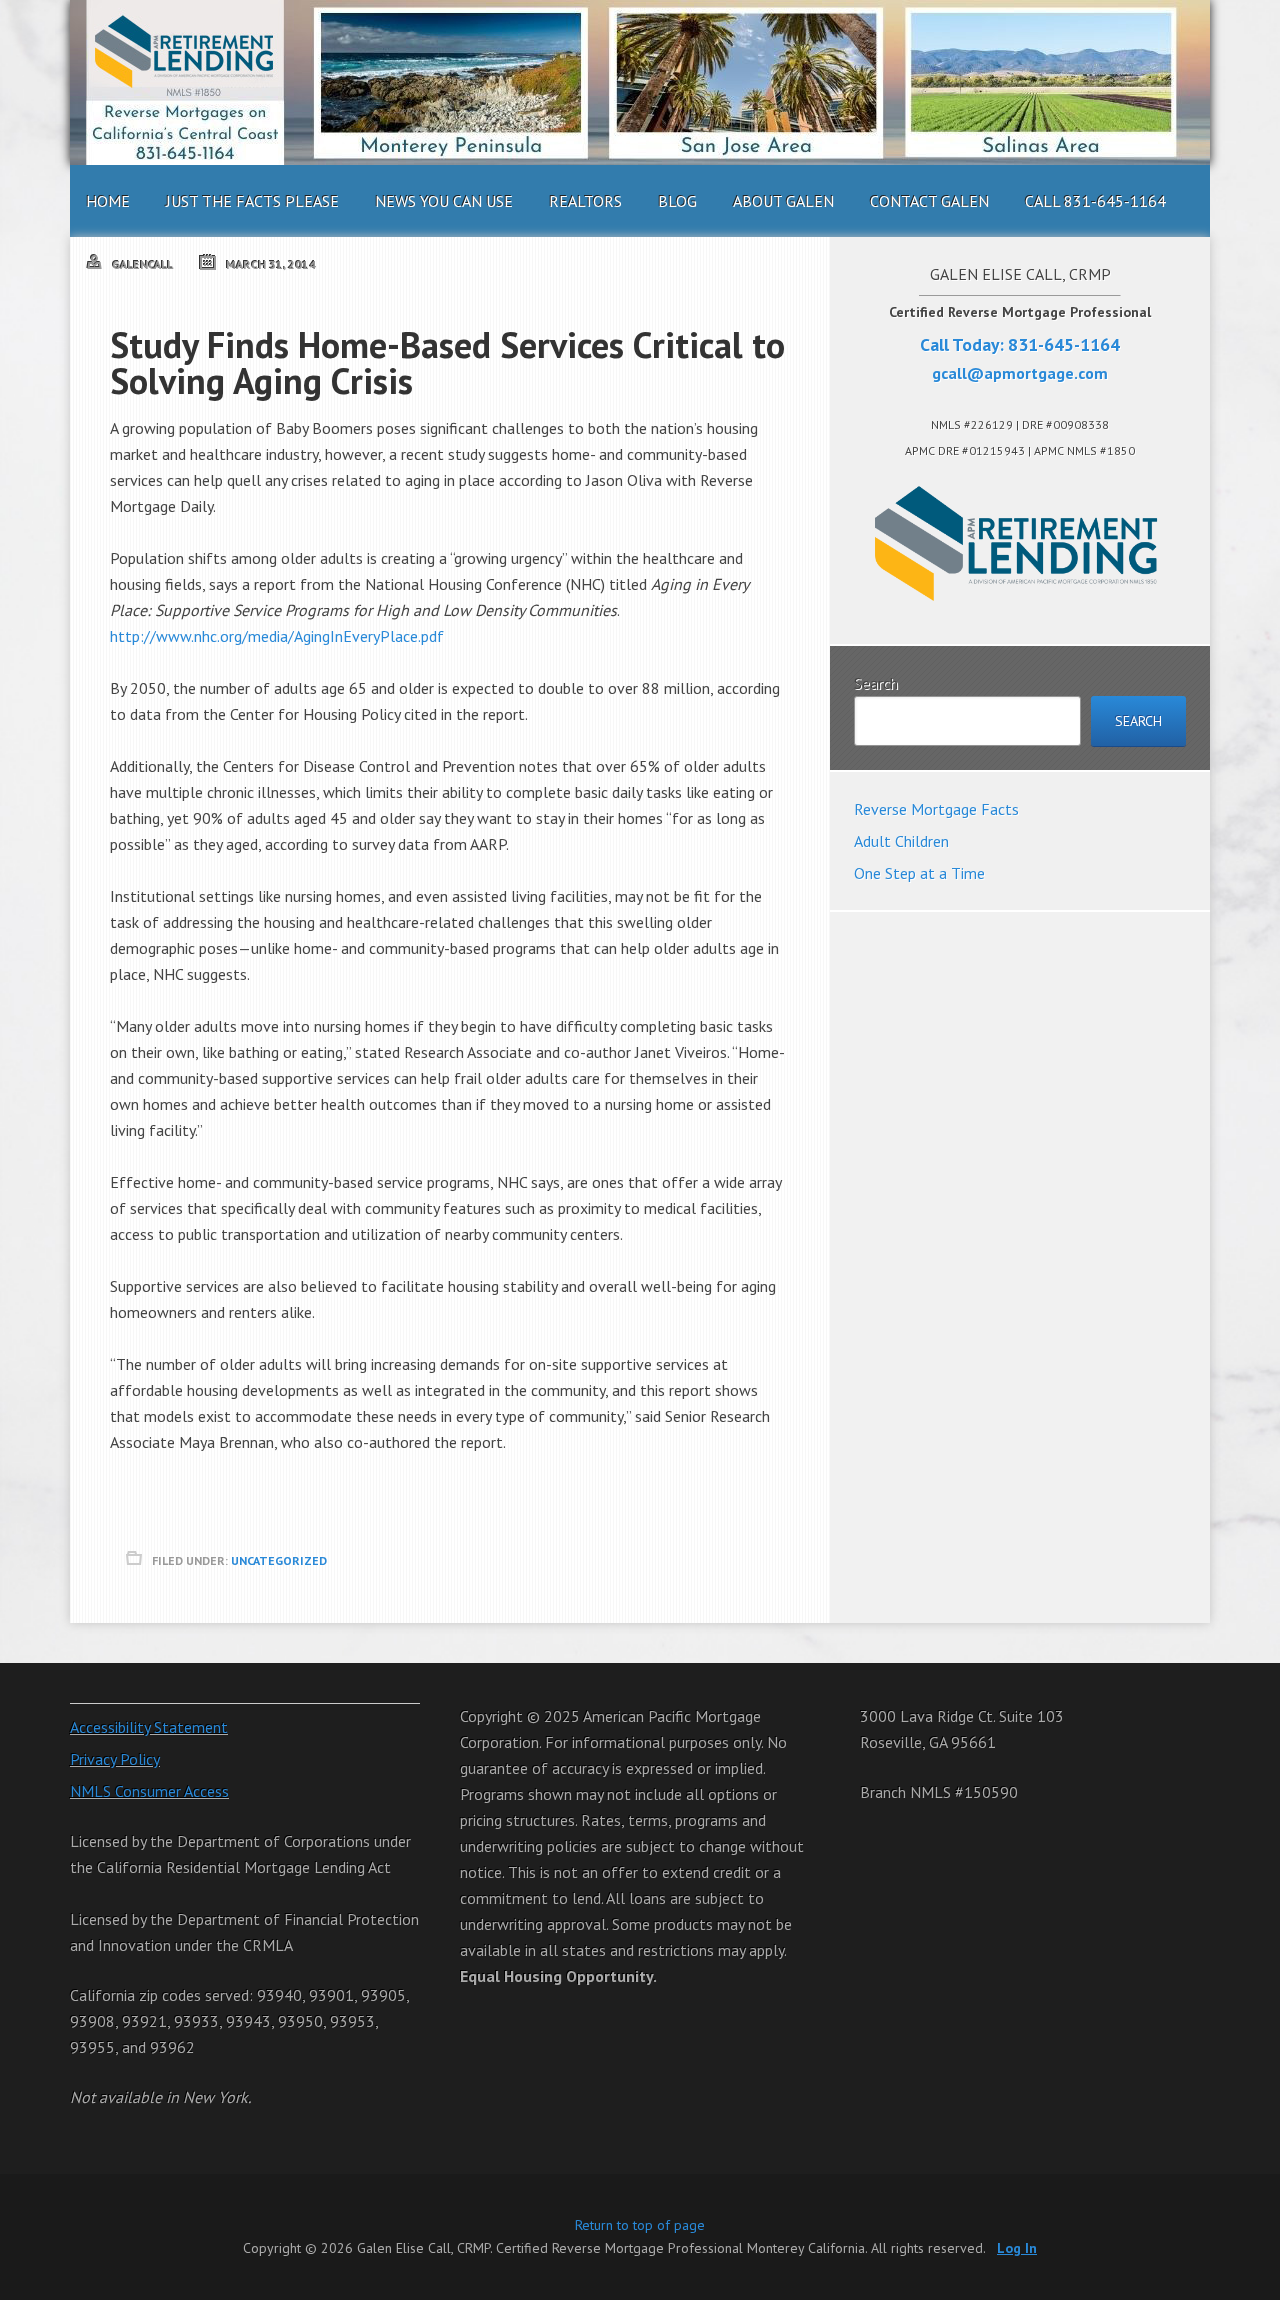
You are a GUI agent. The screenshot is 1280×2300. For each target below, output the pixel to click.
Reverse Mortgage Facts (936, 809)
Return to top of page (640, 2225)
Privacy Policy (115, 1759)
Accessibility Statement (149, 1727)
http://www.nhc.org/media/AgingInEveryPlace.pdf (277, 636)
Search (876, 683)
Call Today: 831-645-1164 (1020, 344)
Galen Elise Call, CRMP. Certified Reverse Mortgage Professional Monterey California (640, 82)
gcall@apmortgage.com (1020, 373)
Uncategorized (279, 1560)
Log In (1017, 2248)
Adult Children (901, 841)
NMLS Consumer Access (149, 1791)
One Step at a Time (919, 873)
